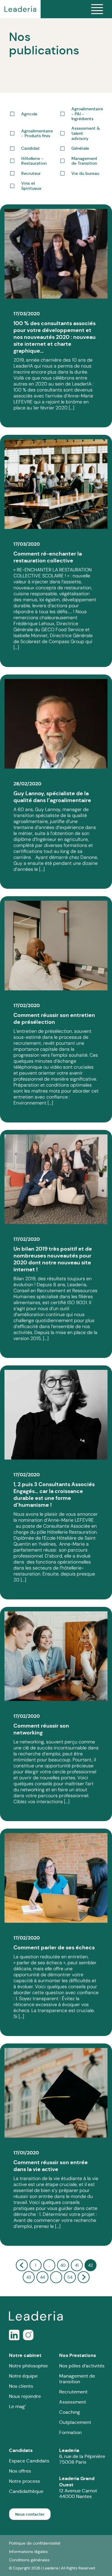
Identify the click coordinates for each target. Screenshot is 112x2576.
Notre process (24, 2481)
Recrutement (73, 2392)
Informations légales (28, 2551)
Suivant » (83, 2277)
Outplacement (75, 2422)
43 (29, 2277)
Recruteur (31, 173)
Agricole (29, 114)
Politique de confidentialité (35, 2543)
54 (70, 2277)
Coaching (70, 2412)
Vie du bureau (85, 173)
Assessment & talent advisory (86, 133)
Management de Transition (84, 161)
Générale (80, 148)
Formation (70, 2432)
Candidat (30, 148)
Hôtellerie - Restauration (34, 161)
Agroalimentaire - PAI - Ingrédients (86, 114)
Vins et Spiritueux (31, 186)
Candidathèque (26, 2491)
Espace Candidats (29, 2461)
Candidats (21, 2450)
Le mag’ (17, 2406)
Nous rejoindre (25, 2396)
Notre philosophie (28, 2366)
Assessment (73, 2402)
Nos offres (20, 2471)
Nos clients (21, 2386)
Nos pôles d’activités (82, 2366)
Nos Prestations (78, 2355)
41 (77, 2265)
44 (42, 2277)
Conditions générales (29, 2560)
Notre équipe (23, 2376)
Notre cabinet (25, 2355)
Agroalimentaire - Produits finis (36, 134)
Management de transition (77, 2379)
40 (63, 2265)
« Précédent (22, 2265)
